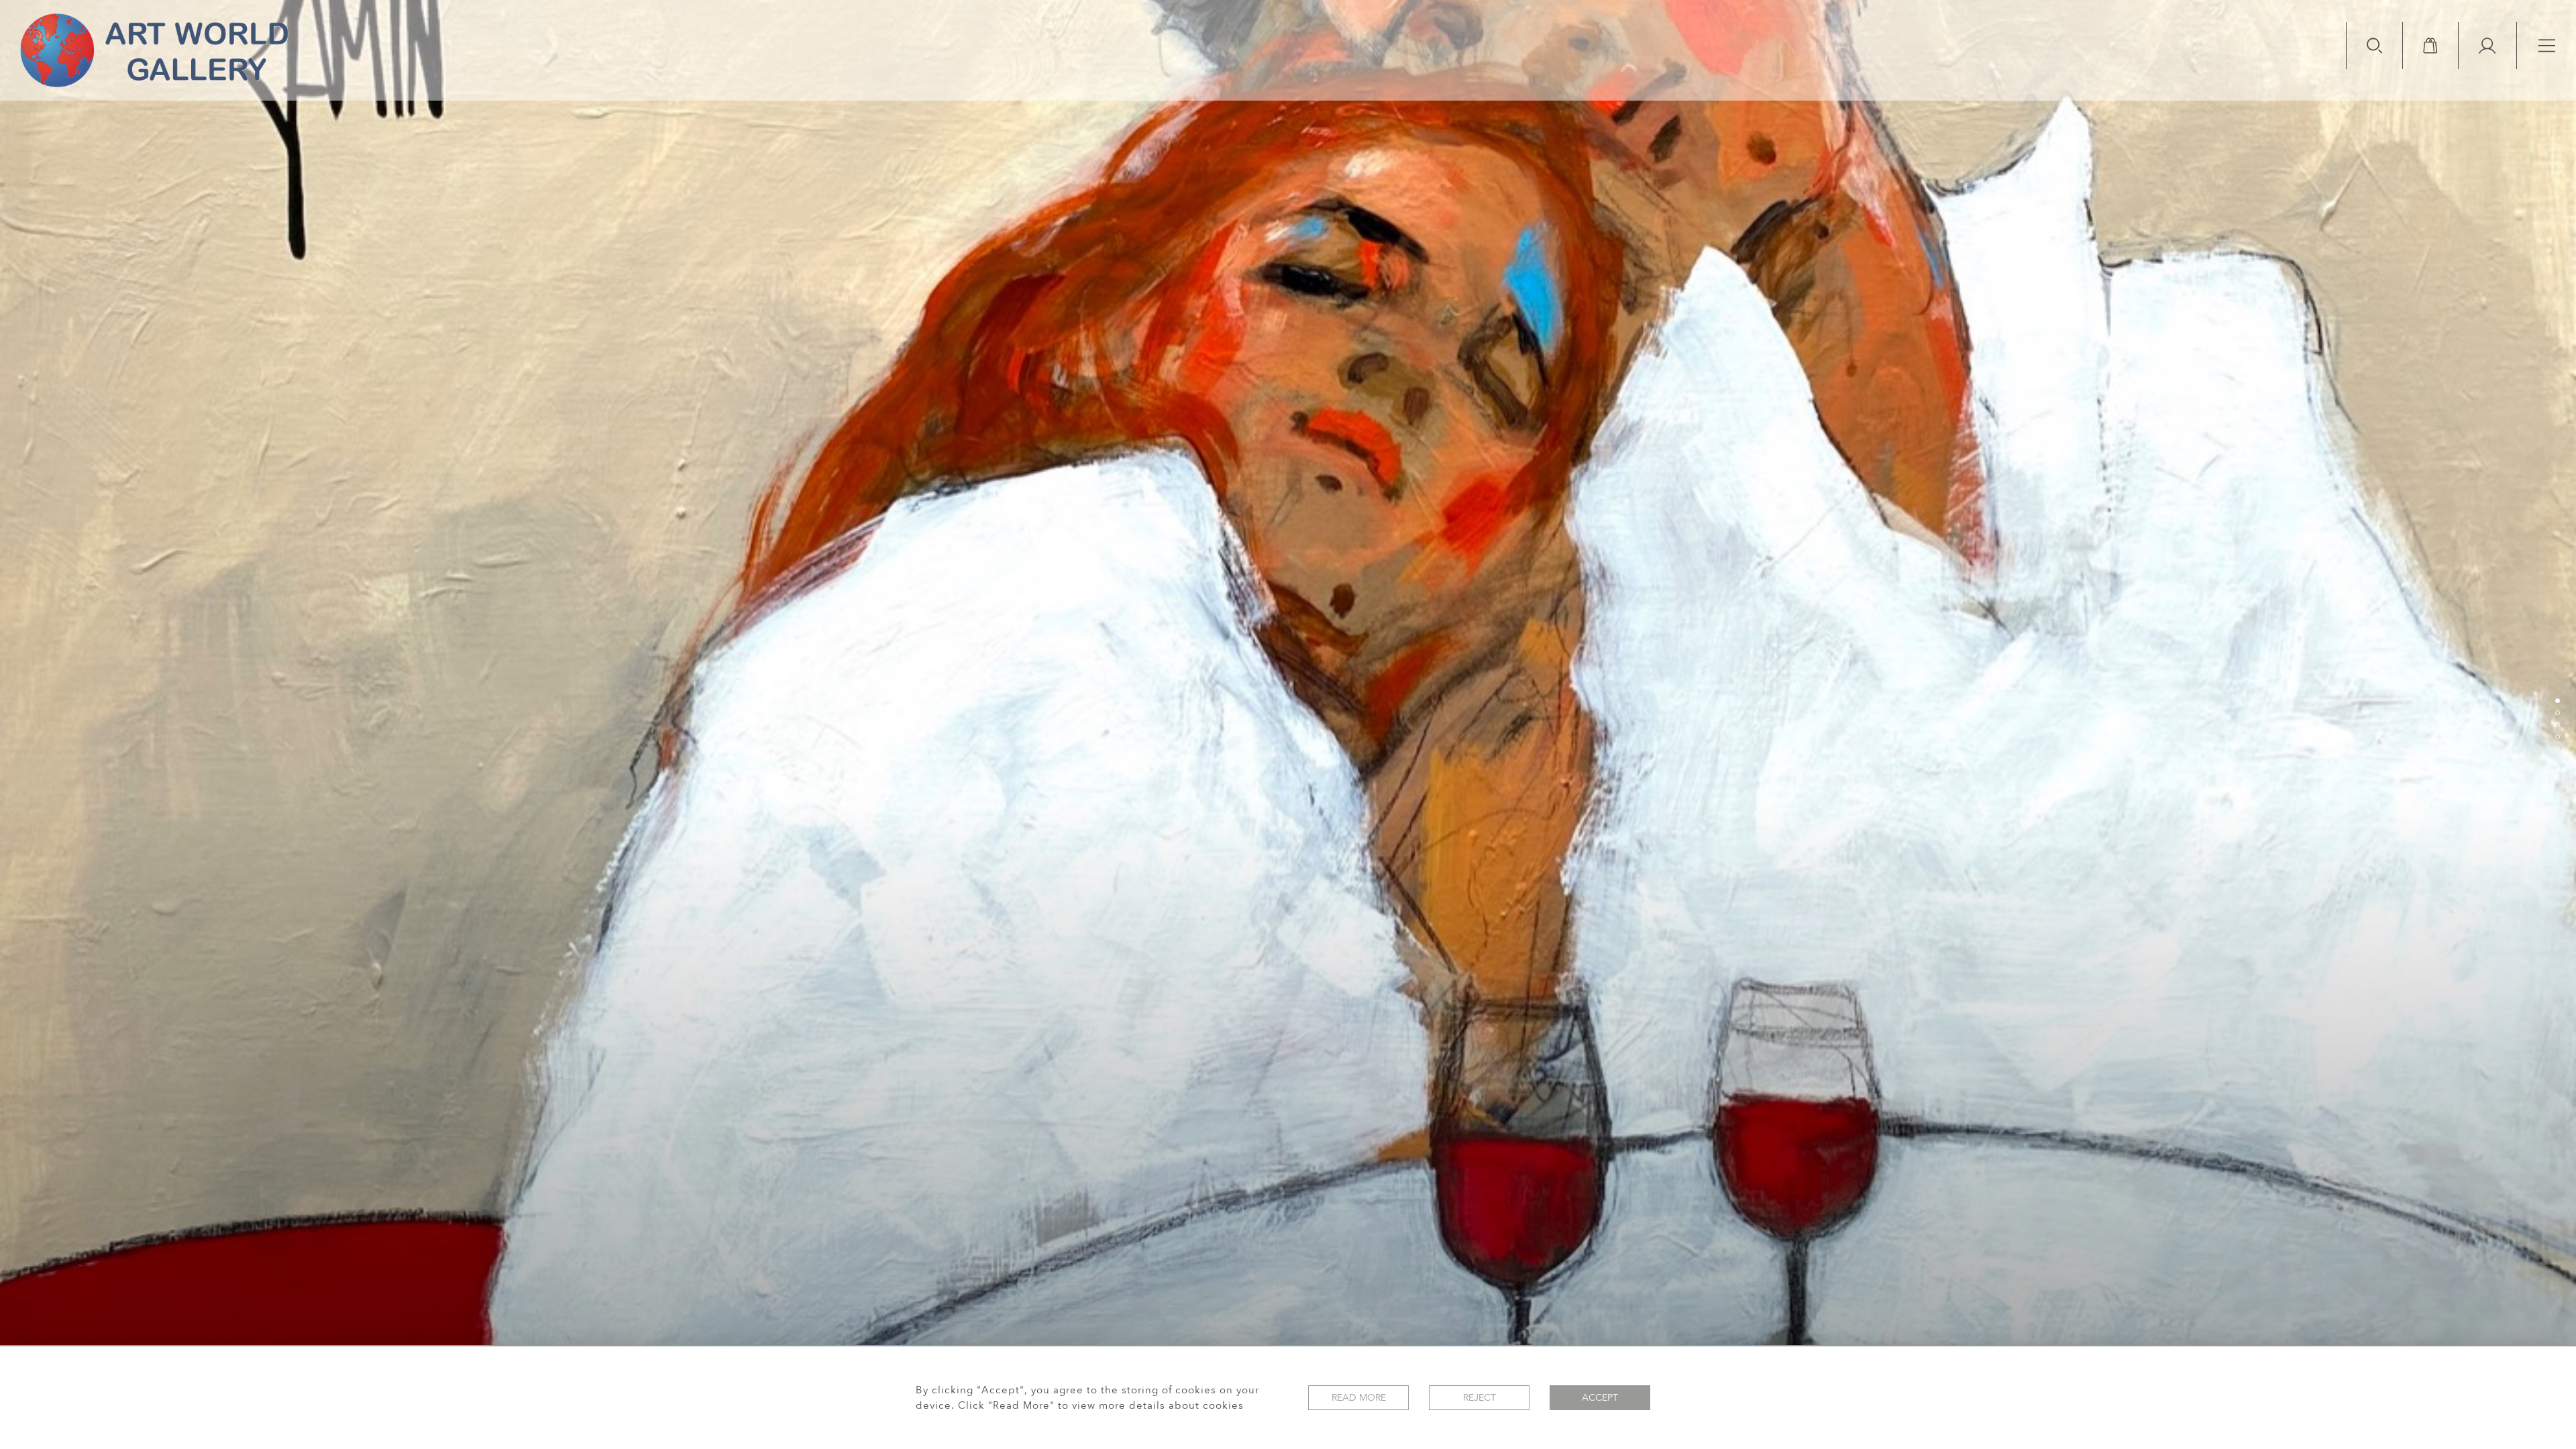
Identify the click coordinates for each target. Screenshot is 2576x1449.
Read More (1359, 1398)
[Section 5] (2557, 749)
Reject (1480, 1398)
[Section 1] (2557, 700)
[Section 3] (2557, 724)
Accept (1600, 1398)
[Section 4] (2557, 737)
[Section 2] (2557, 712)
